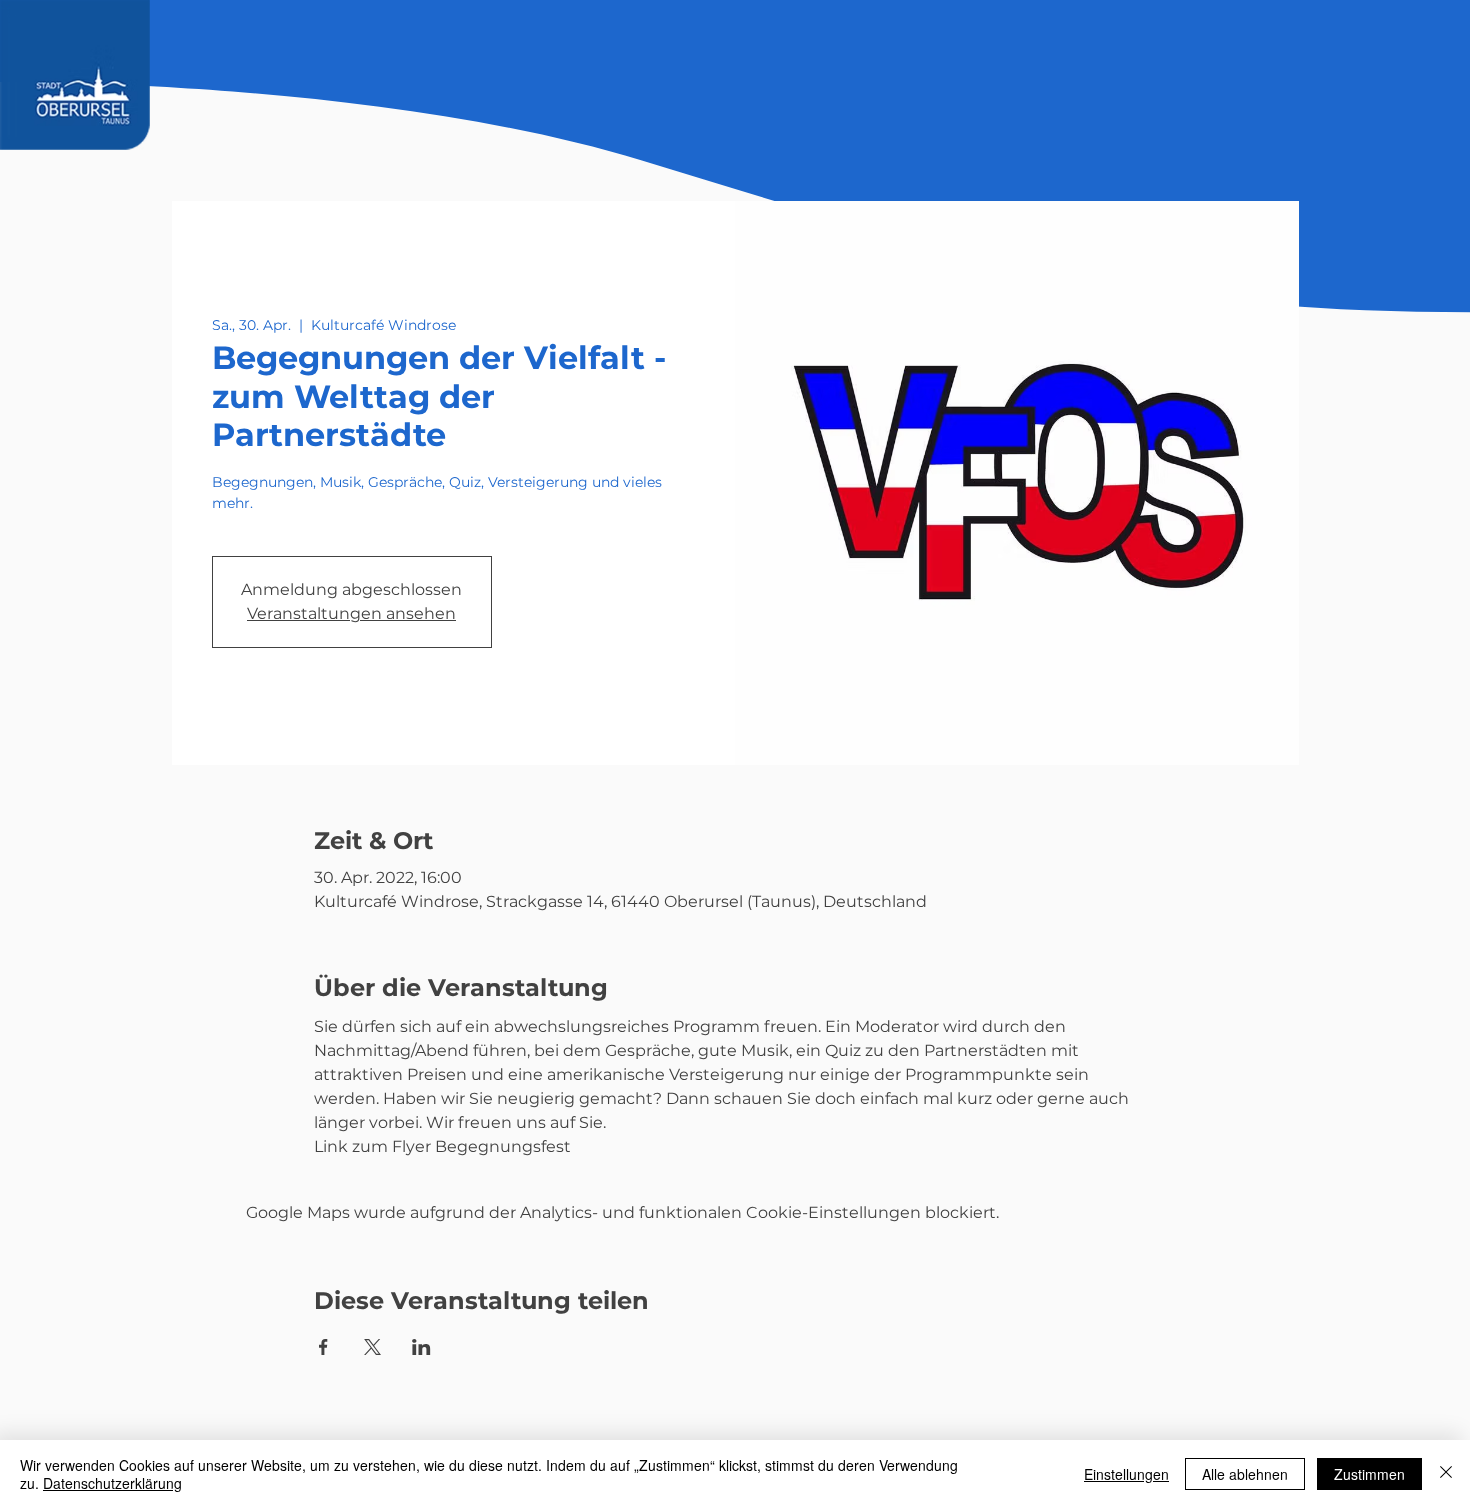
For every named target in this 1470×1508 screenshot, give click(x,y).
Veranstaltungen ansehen (351, 613)
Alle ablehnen (1245, 1474)
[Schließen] (1446, 1474)
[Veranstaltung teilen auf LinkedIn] (421, 1347)
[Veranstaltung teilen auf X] (372, 1347)
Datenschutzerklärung (112, 1483)
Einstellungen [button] (1126, 1474)
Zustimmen (1369, 1474)
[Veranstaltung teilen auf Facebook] (323, 1347)
